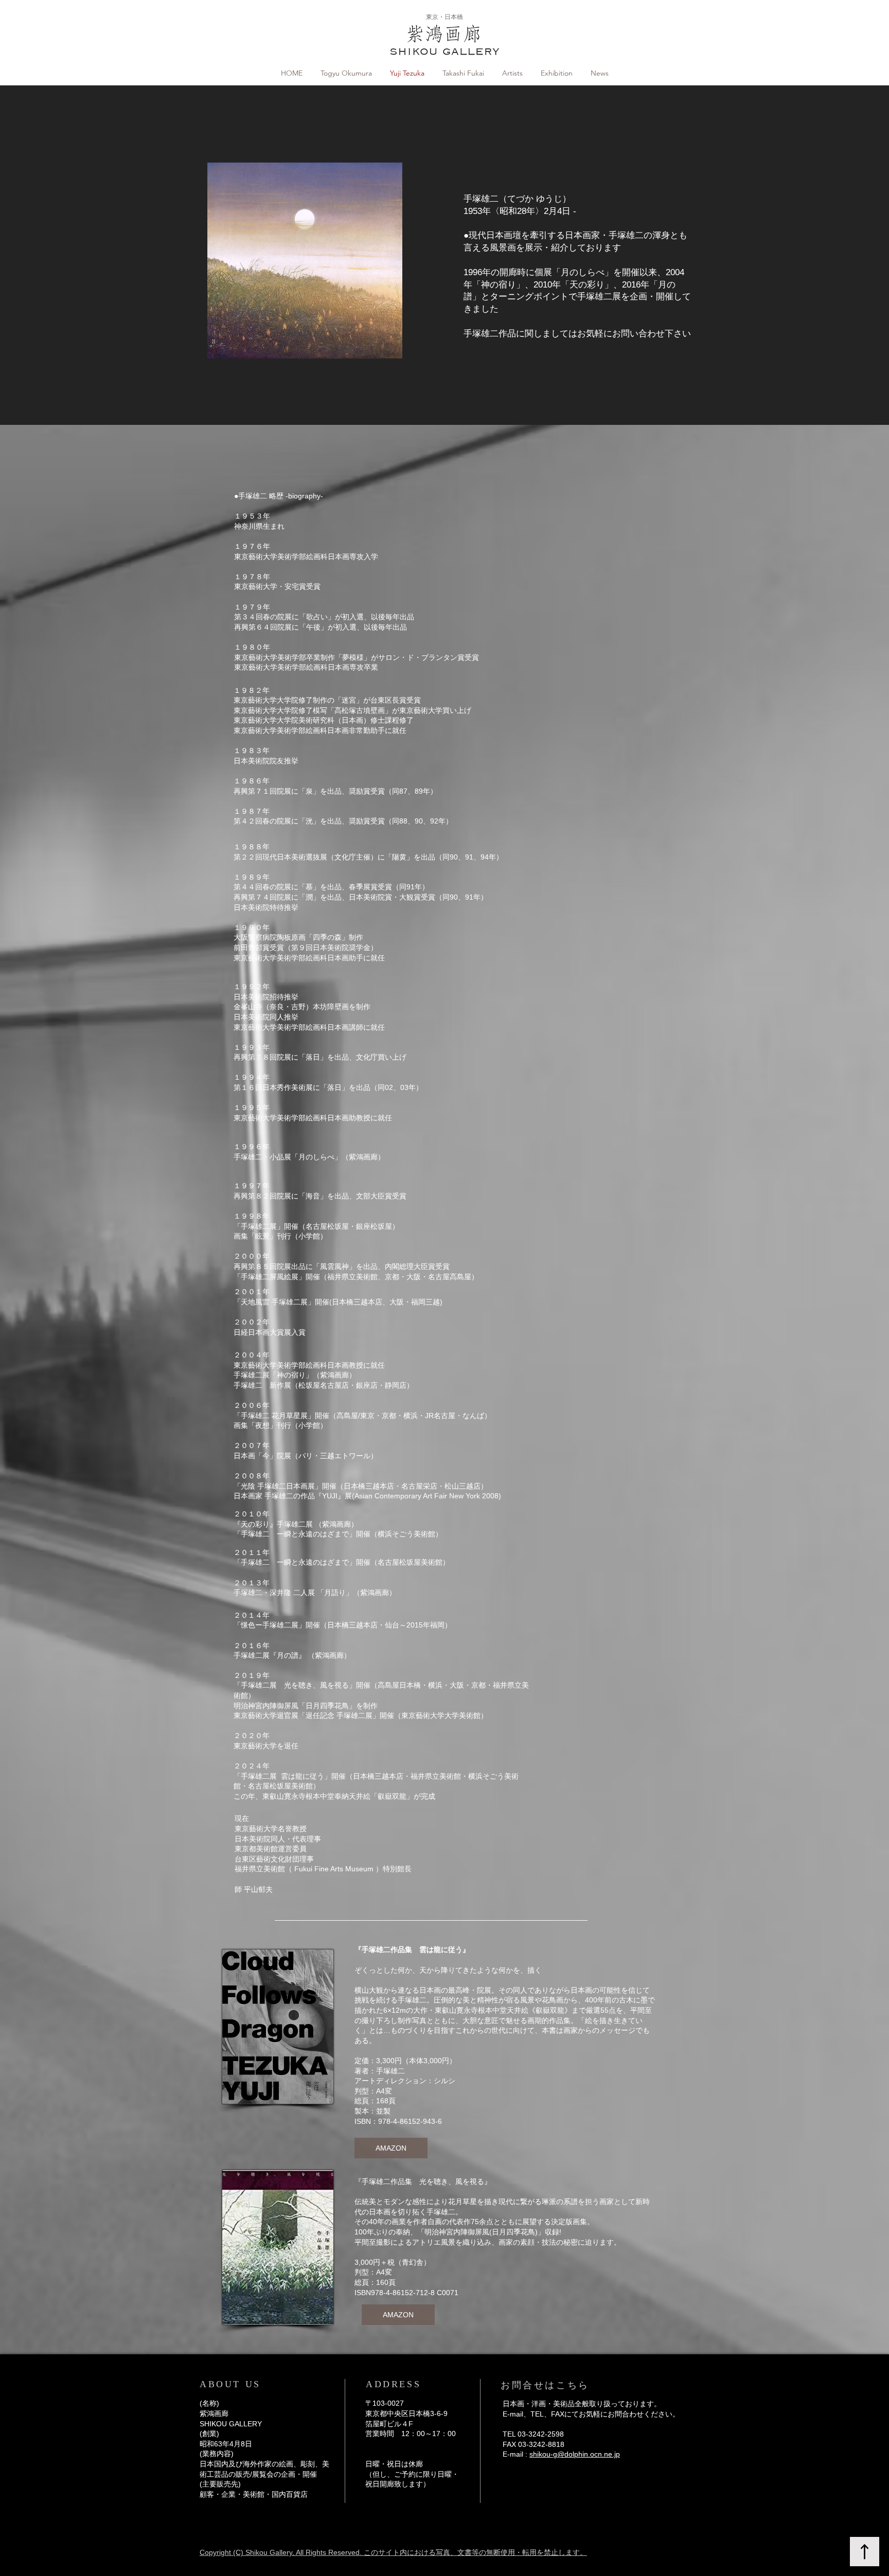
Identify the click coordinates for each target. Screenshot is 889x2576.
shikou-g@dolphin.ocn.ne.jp (575, 2454)
